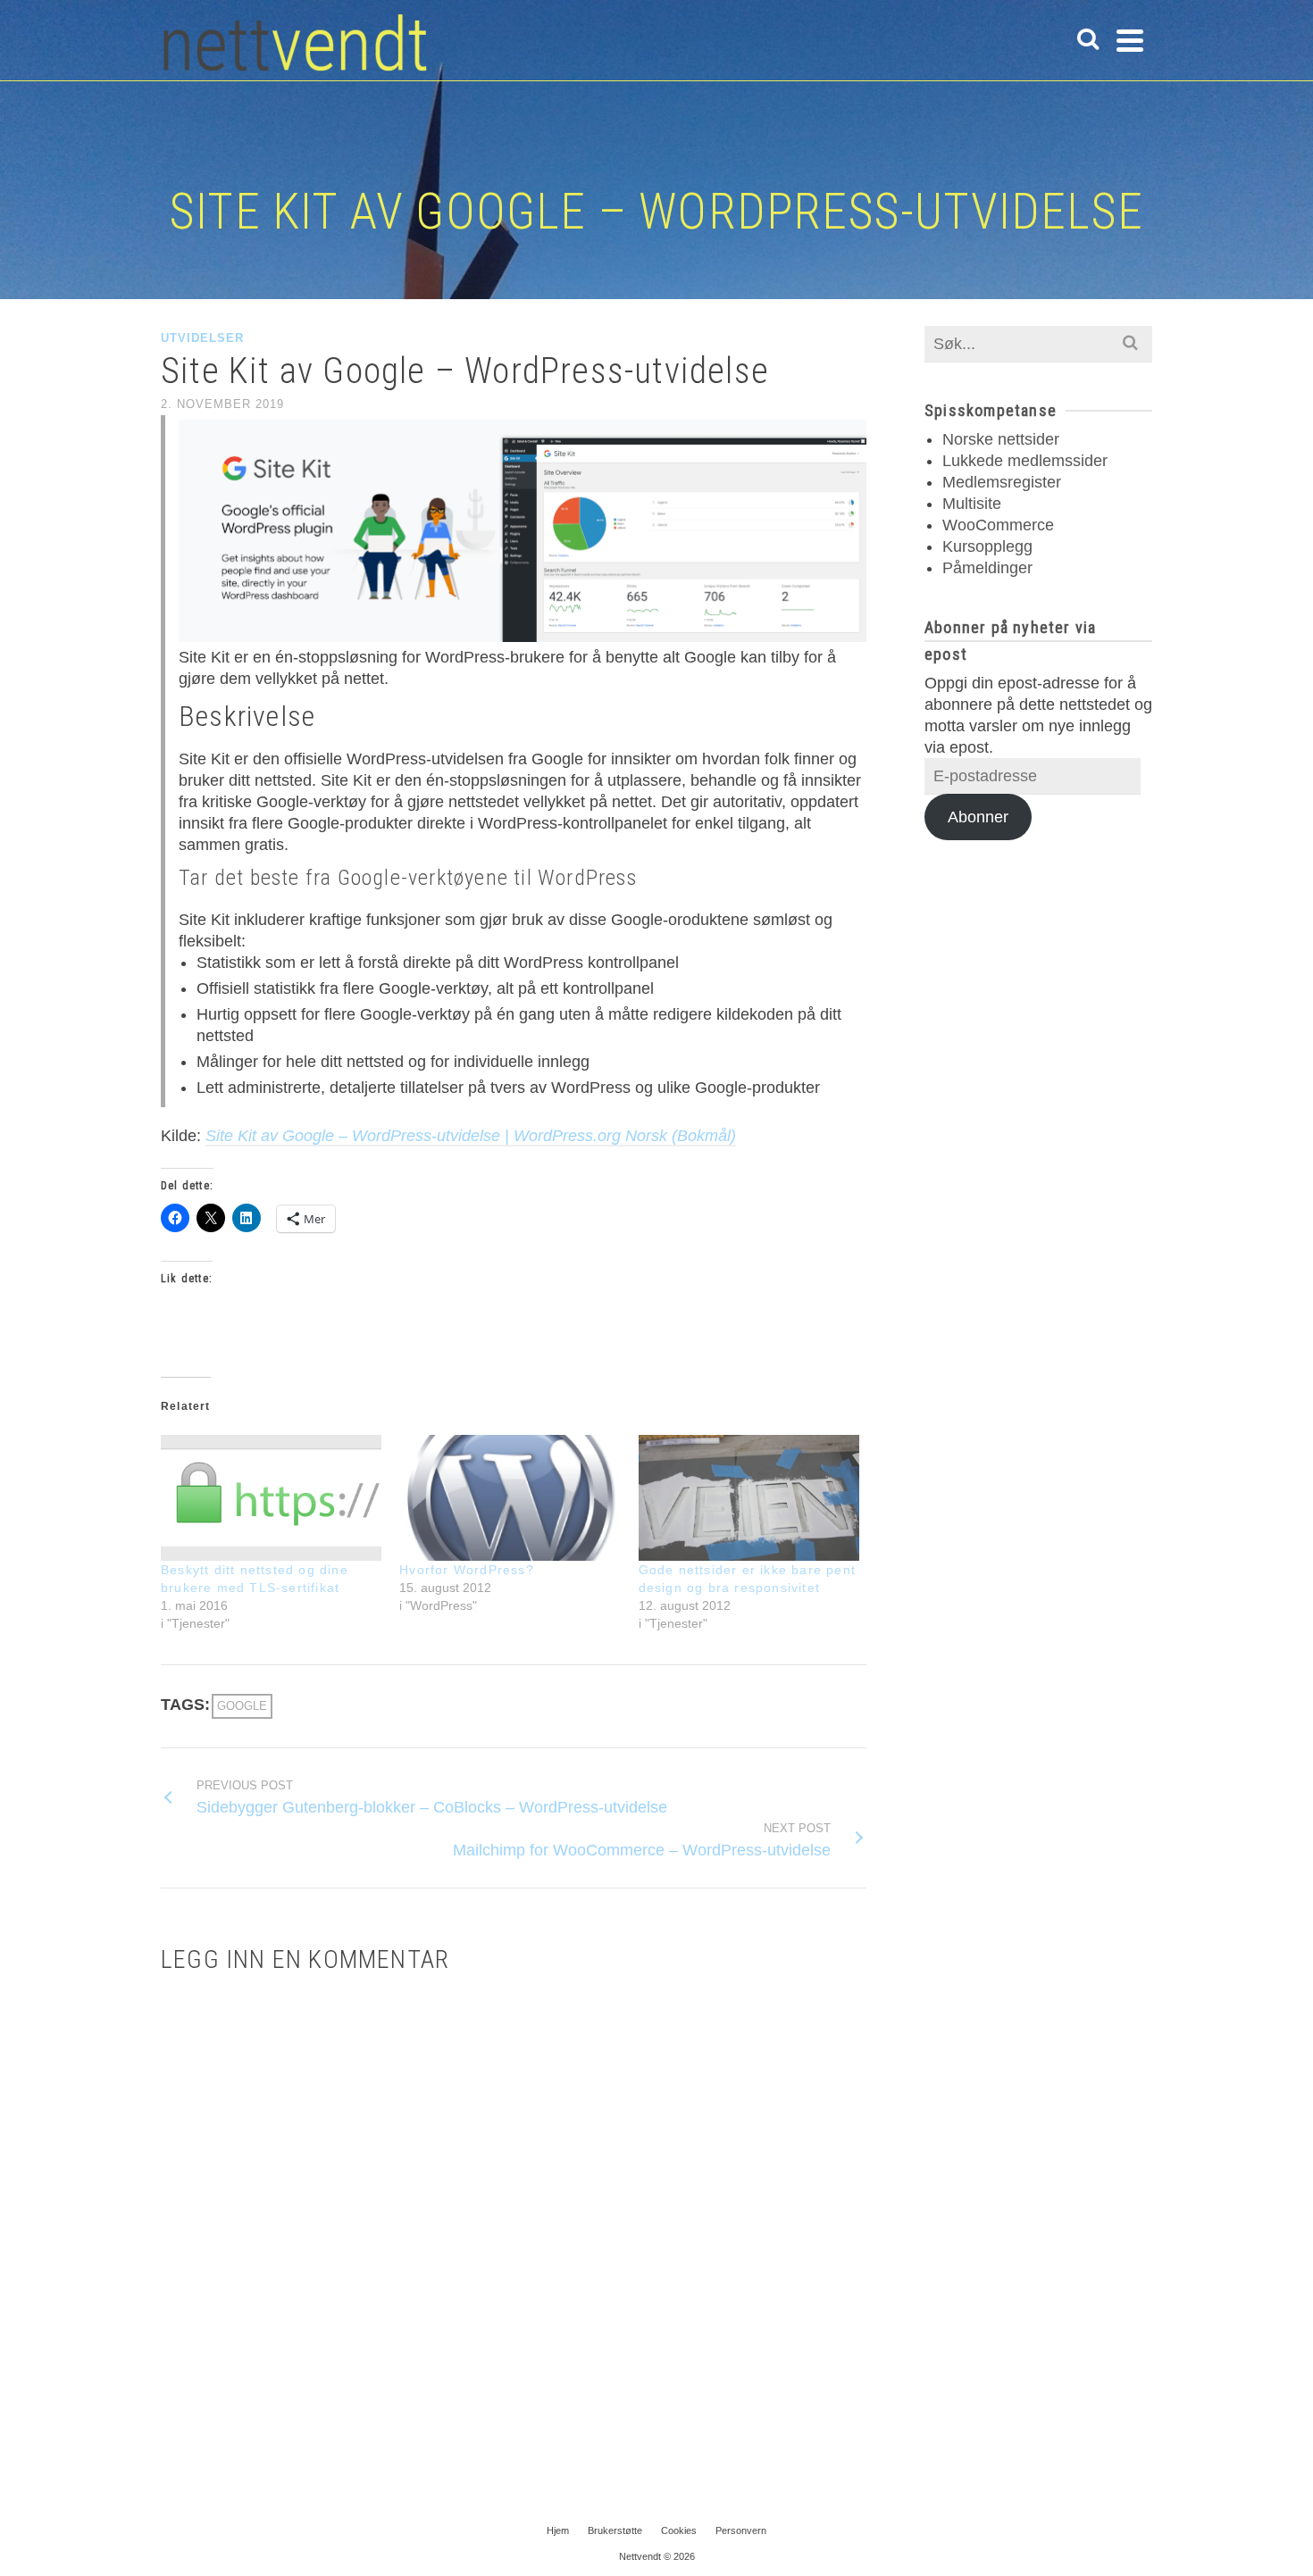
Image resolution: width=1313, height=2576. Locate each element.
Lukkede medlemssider (1025, 461)
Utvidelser (202, 338)
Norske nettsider (1001, 439)
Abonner (978, 817)
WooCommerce (998, 525)
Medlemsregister (1002, 482)
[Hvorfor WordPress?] (510, 1498)
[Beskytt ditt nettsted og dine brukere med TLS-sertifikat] (271, 1498)
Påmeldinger (987, 568)
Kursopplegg (987, 546)
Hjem (558, 2530)
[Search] (1088, 40)
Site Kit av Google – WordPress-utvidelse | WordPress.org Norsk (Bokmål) (471, 1136)
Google (242, 1706)
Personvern (741, 2530)
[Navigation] (1130, 40)
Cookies (679, 2530)
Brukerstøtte (615, 2530)
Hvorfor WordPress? (467, 1570)
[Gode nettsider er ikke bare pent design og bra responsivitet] (749, 1498)
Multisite (972, 504)
